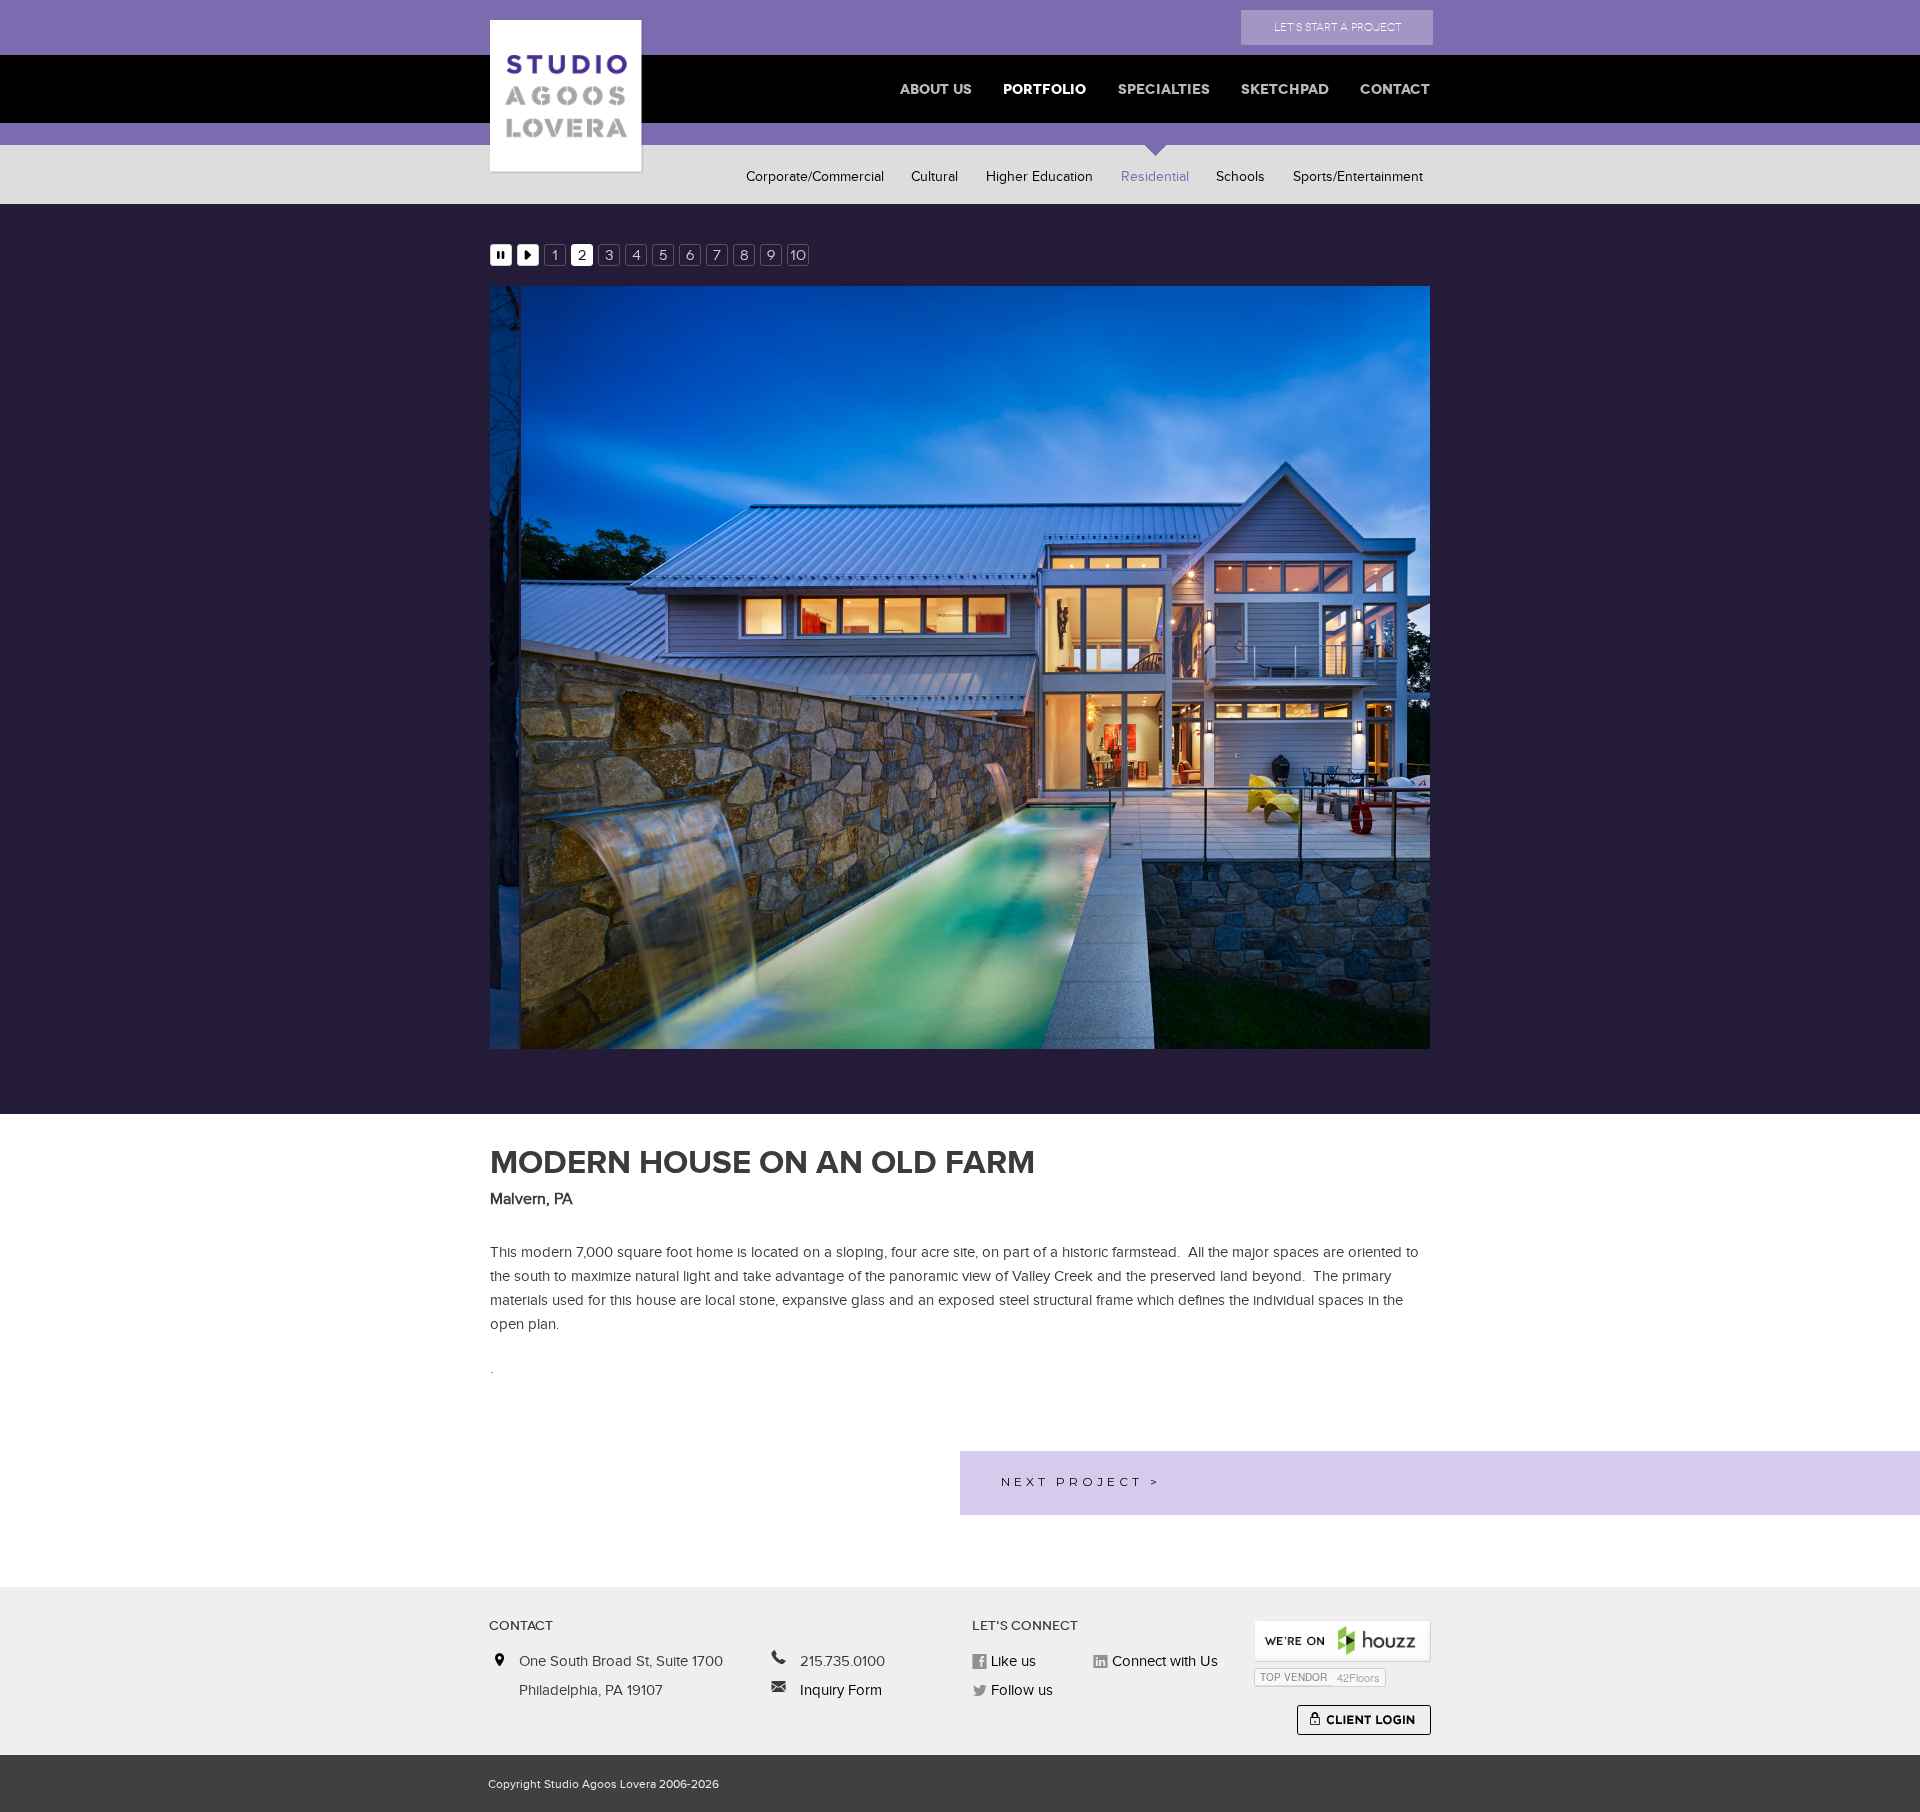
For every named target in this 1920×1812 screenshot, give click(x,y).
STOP (501, 255)
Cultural (934, 177)
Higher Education (1039, 177)
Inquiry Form (839, 1690)
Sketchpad (1285, 89)
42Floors (1358, 1677)
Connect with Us (1163, 1661)
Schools (1240, 177)
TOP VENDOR (1293, 1677)
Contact (1395, 89)
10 (798, 255)
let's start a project (1337, 27)
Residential (1155, 177)
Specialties (1164, 89)
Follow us (1020, 1690)
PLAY (528, 255)
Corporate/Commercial (815, 177)
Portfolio (1044, 89)
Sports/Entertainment (1358, 177)
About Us (936, 89)
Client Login (1364, 1720)
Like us (1011, 1661)
